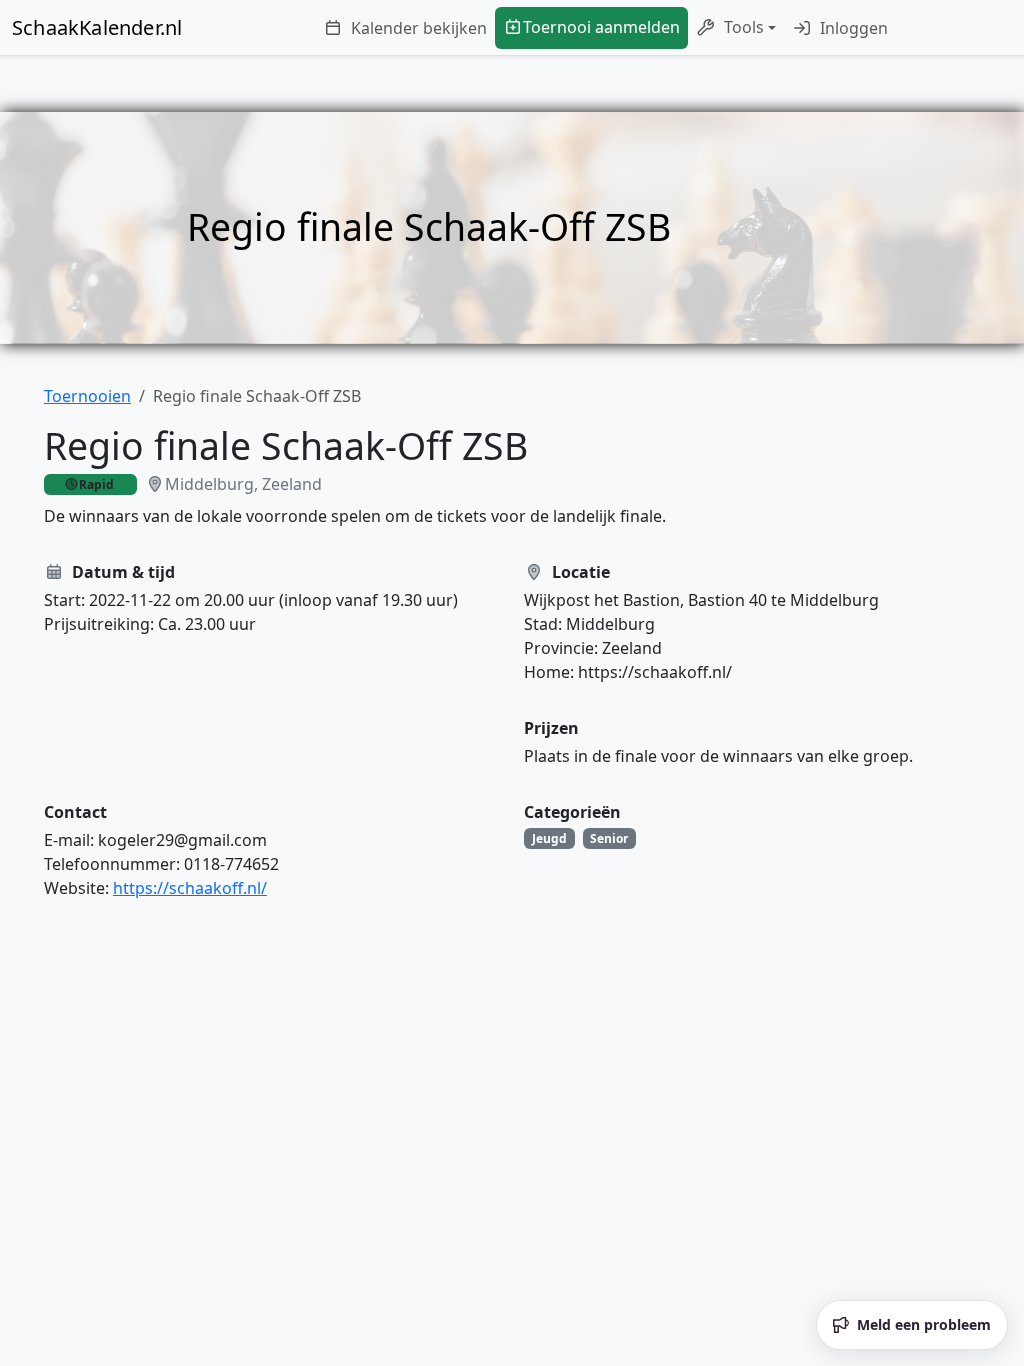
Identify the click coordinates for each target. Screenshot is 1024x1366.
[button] (736, 28)
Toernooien (87, 396)
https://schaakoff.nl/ (190, 888)
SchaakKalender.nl (97, 27)
